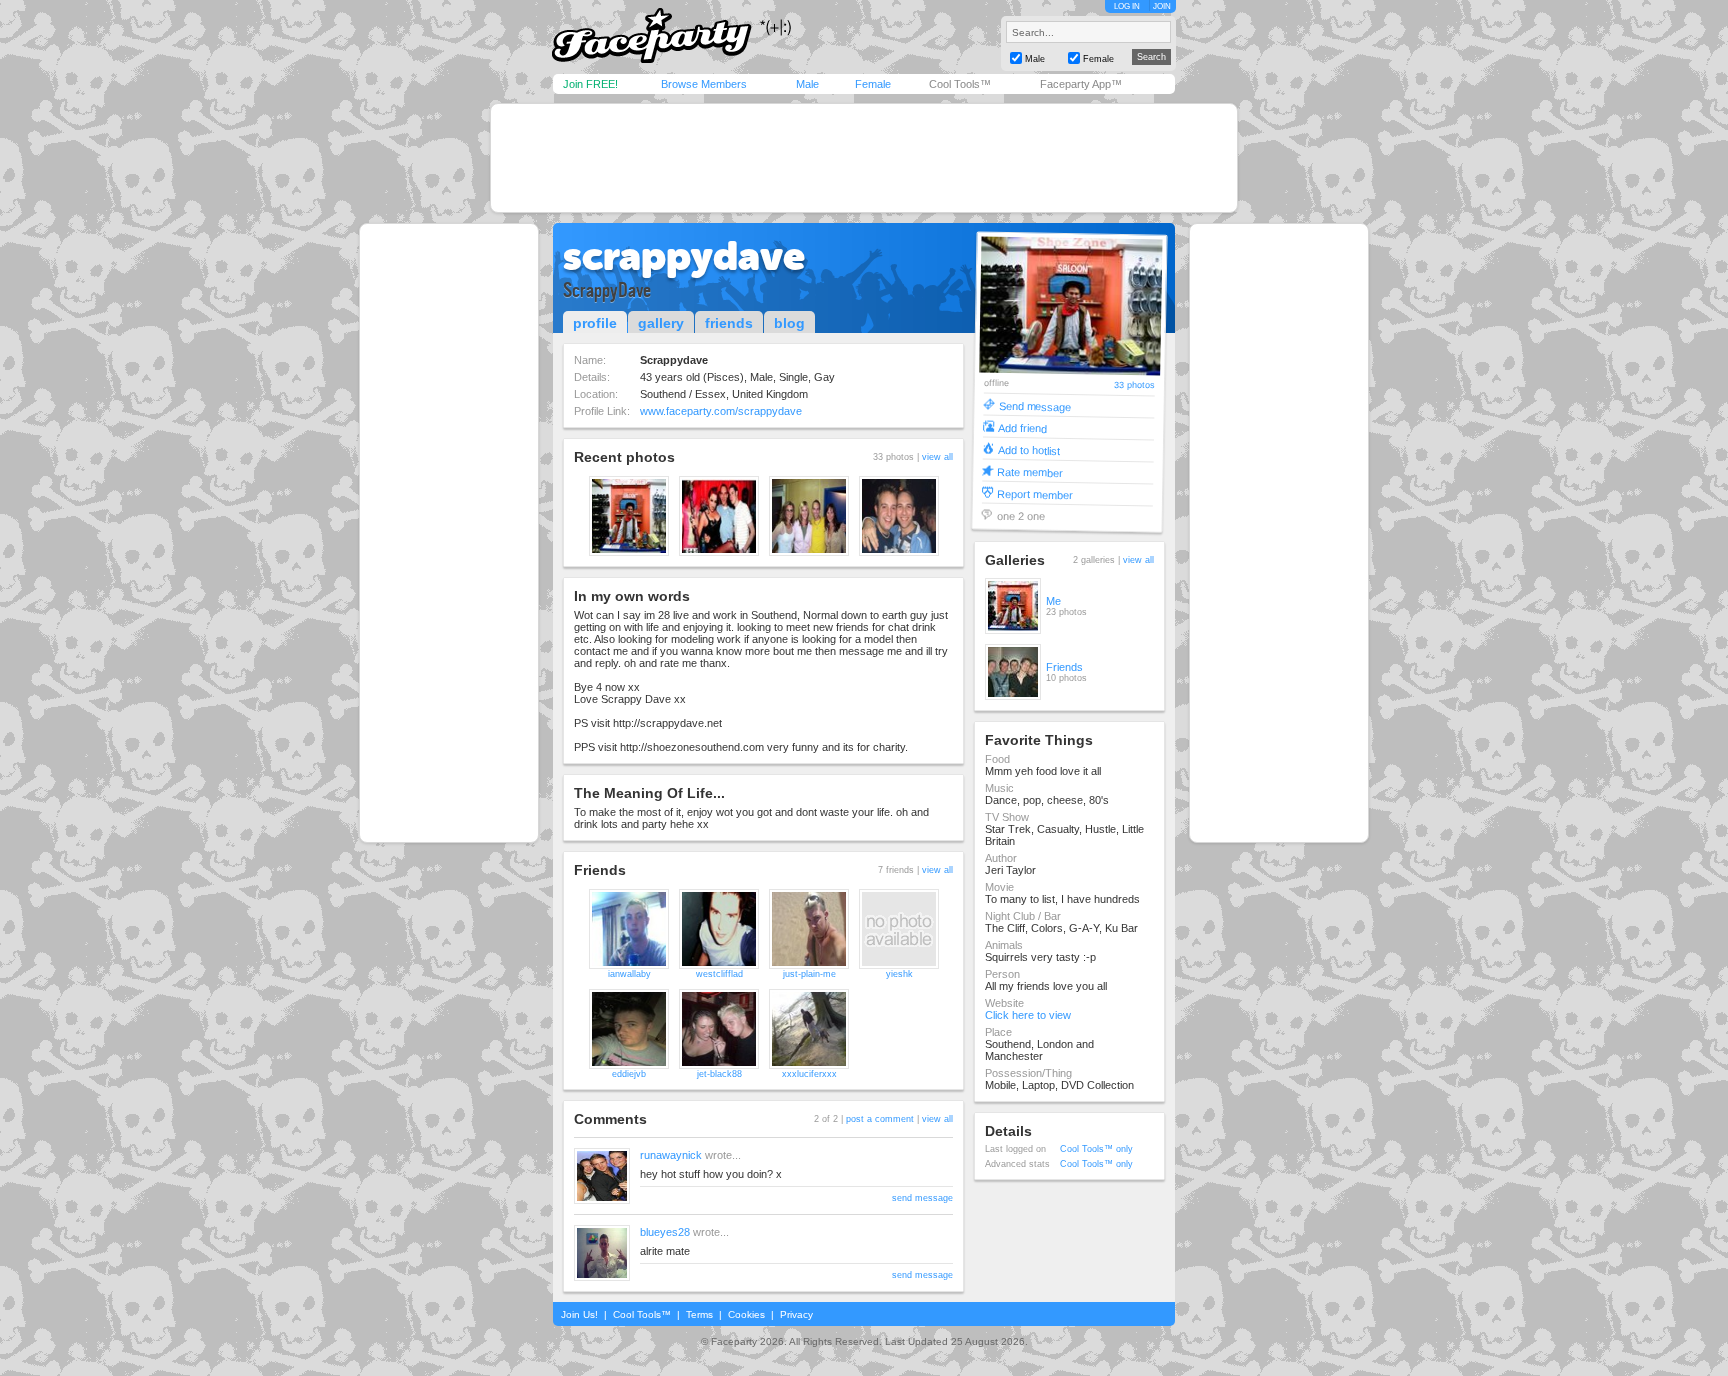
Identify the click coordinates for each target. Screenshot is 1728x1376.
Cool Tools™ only (1096, 1149)
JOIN (1162, 6)
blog (789, 323)
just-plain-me (809, 974)
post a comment (880, 1119)
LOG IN (1127, 6)
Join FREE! (590, 84)
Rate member (1030, 471)
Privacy (796, 1314)
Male (807, 84)
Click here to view (1028, 1015)
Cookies (746, 1314)
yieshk (899, 974)
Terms (699, 1314)
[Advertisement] (864, 158)
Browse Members (704, 84)
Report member (1035, 493)
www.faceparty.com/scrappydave (721, 411)
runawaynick (671, 1155)
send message (922, 1198)
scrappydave (684, 256)
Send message (1034, 405)
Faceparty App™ (1081, 84)
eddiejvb (629, 1074)
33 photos (1134, 385)
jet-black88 (719, 1074)
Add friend (1022, 427)
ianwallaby (629, 974)
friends (729, 323)
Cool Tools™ (960, 84)
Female (873, 84)
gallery (661, 323)
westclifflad (719, 974)
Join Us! (579, 1314)
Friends (1064, 667)
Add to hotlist (1029, 449)
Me (1053, 601)
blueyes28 (665, 1232)
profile (595, 323)
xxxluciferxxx (809, 1074)
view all (937, 457)
